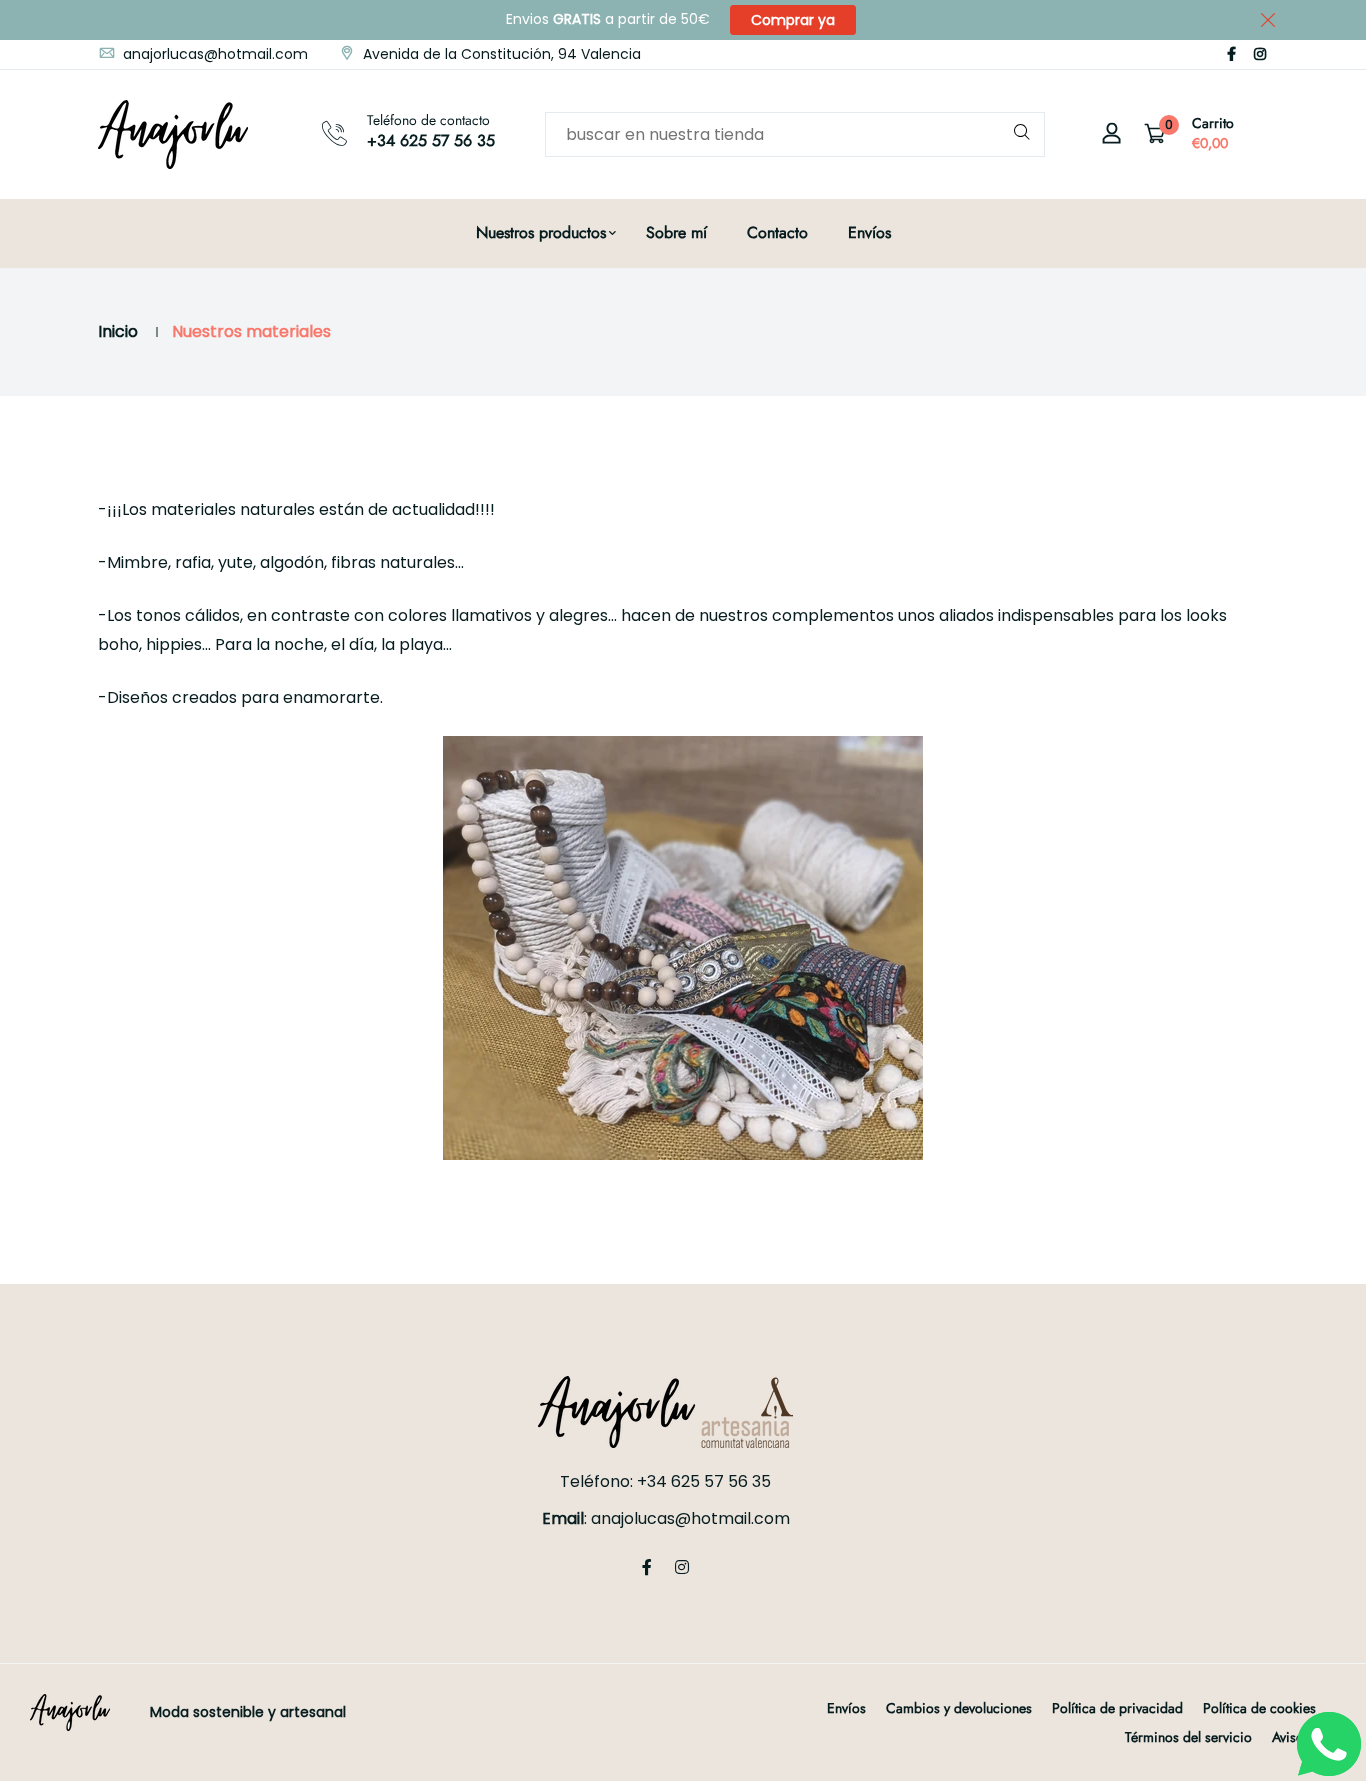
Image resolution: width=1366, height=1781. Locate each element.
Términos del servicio (1188, 1737)
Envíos (869, 232)
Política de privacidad (1117, 1708)
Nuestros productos (541, 232)
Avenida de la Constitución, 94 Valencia (500, 54)
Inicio (118, 331)
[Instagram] (1260, 54)
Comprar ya (793, 20)
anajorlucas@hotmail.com (213, 54)
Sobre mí (676, 232)
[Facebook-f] (1231, 54)
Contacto (777, 232)
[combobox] (795, 134)
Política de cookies (1259, 1708)
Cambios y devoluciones (959, 1708)
